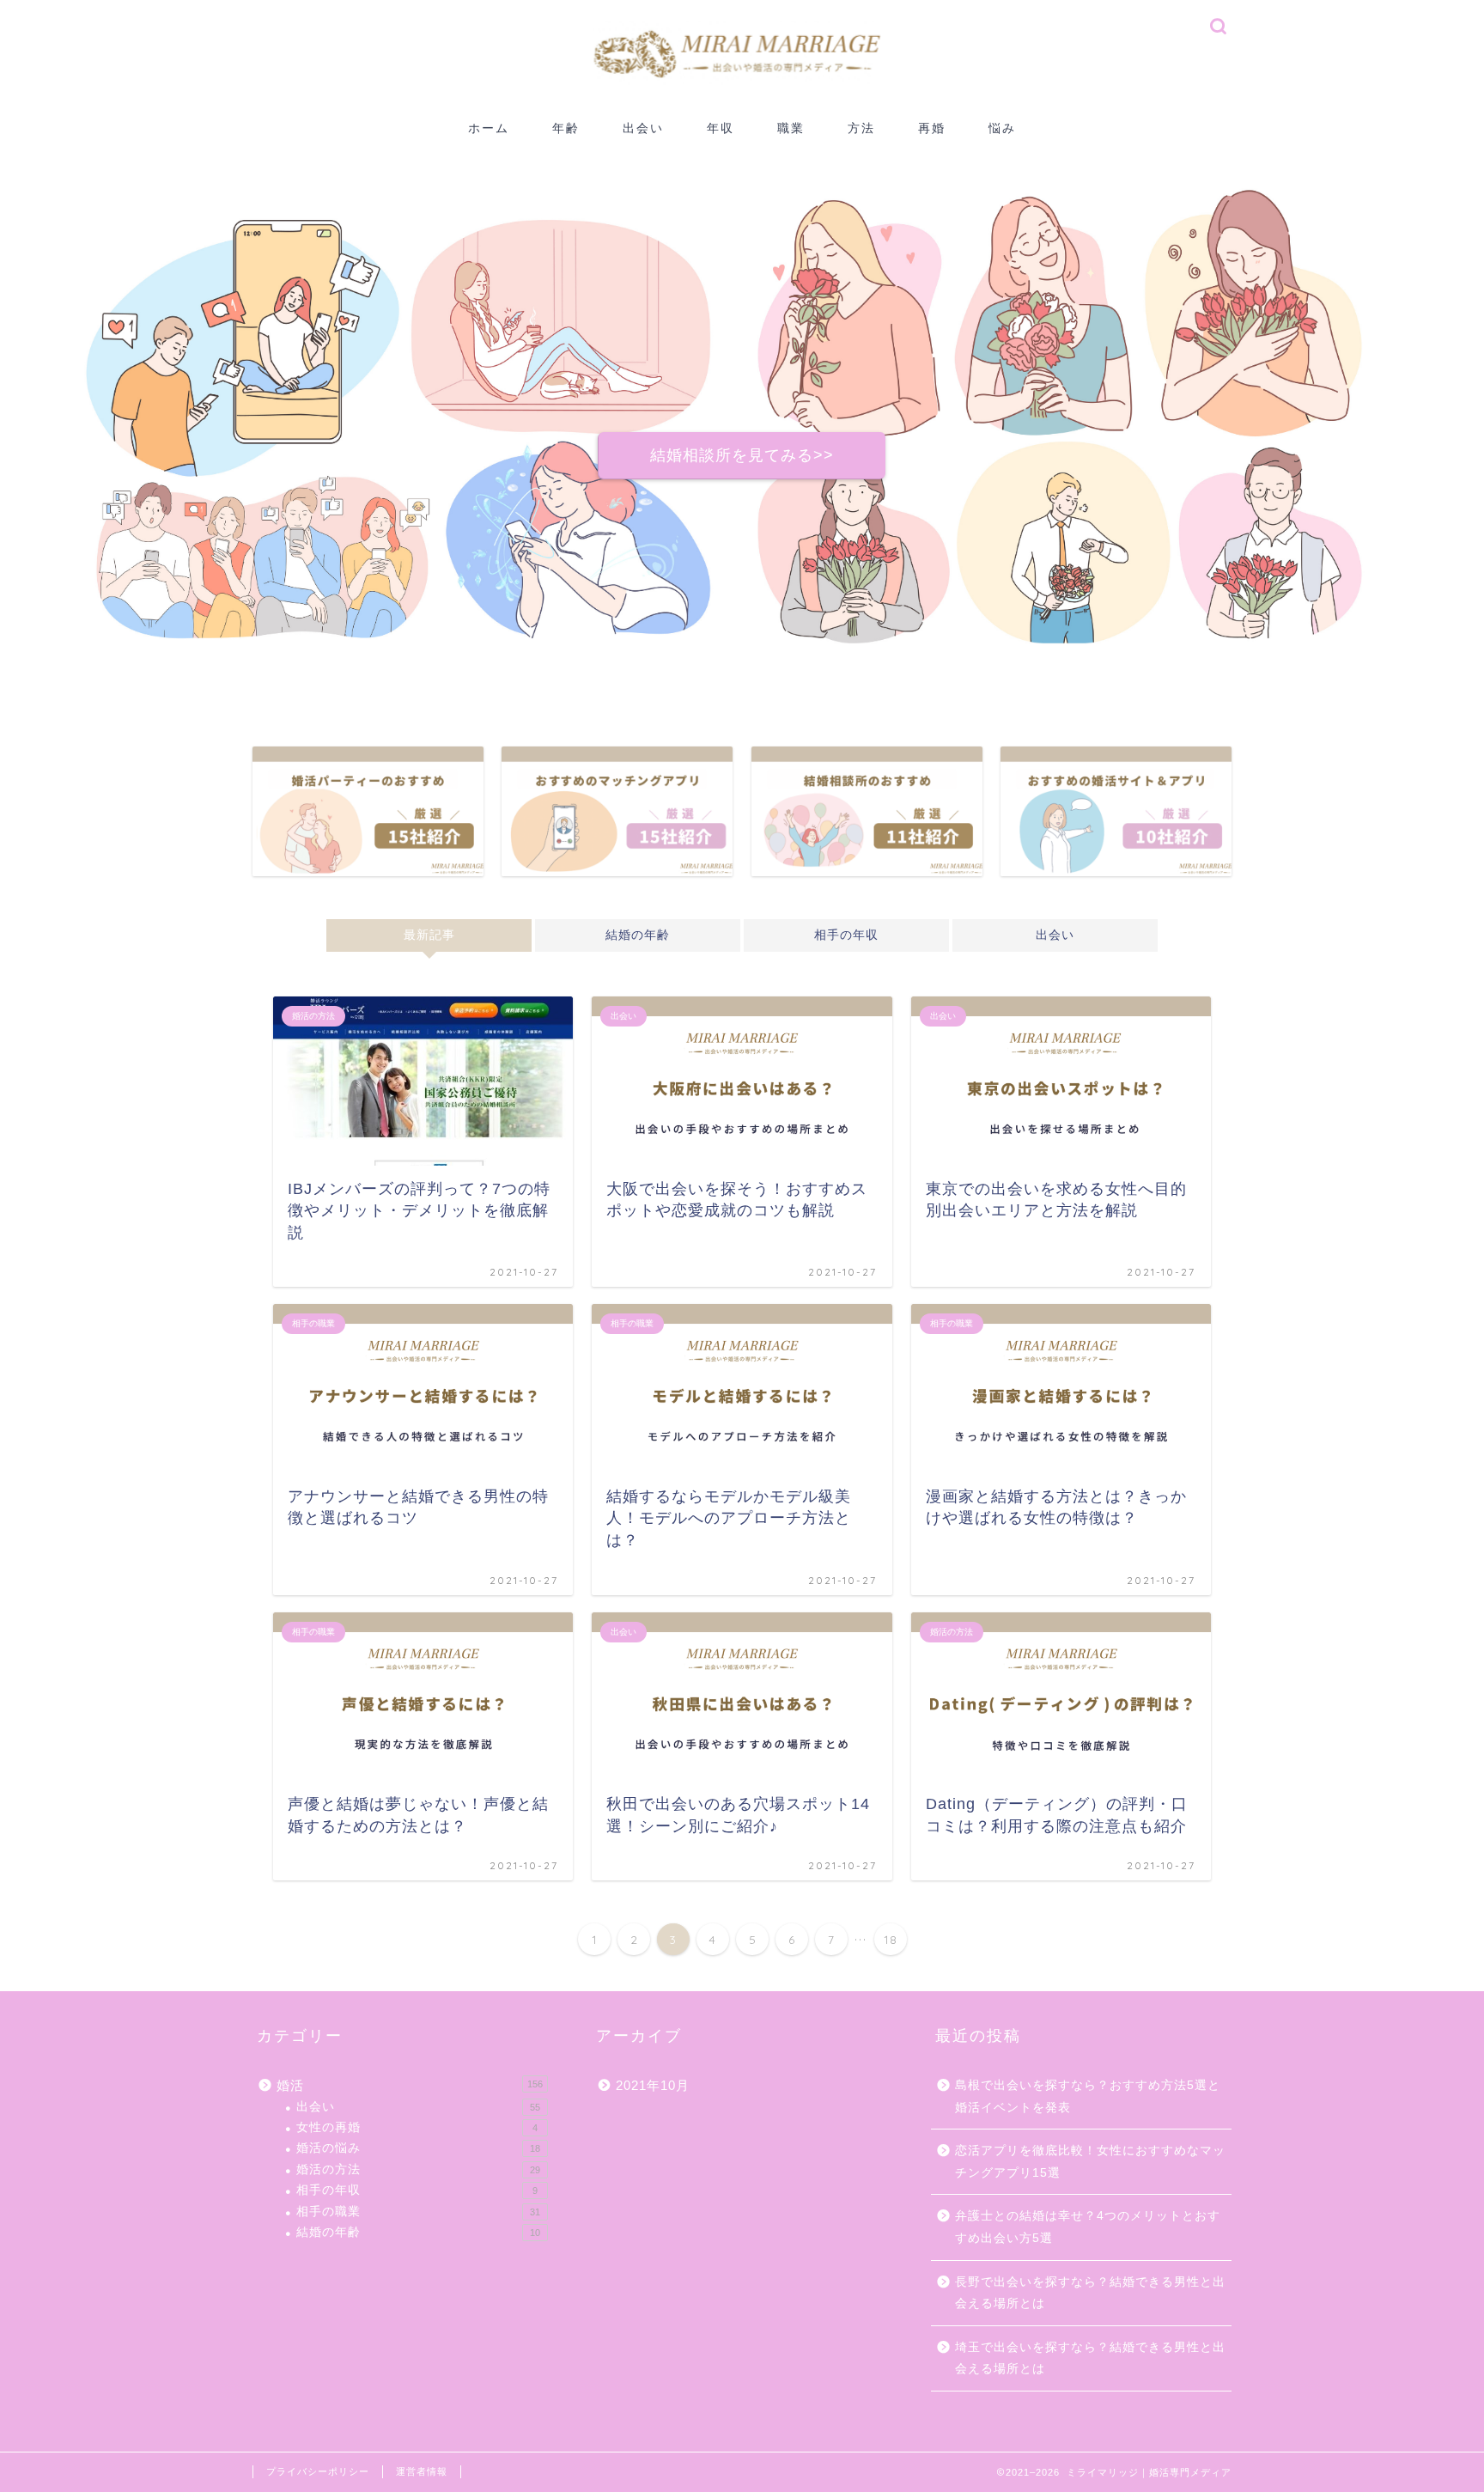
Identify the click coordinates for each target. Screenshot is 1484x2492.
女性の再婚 (417, 2127)
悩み (1002, 128)
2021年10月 (653, 2085)
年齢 (566, 128)
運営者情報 (422, 2471)
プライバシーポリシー (318, 2471)
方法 (861, 128)
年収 (721, 128)
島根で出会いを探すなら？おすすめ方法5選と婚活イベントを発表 (1088, 2096)
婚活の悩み (418, 2148)
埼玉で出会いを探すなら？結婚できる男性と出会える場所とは (1090, 2358)
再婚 (932, 128)
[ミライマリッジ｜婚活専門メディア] (742, 104)
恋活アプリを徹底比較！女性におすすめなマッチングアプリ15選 (1090, 2162)
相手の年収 (846, 935)
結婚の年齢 (638, 935)
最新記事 (429, 935)
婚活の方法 (418, 2169)
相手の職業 (418, 2212)
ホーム (489, 128)
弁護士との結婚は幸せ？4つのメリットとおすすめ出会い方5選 (1088, 2227)
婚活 (410, 2085)
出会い (643, 128)
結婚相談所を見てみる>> (742, 455)
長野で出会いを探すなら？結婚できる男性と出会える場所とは (1090, 2293)
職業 (791, 128)
